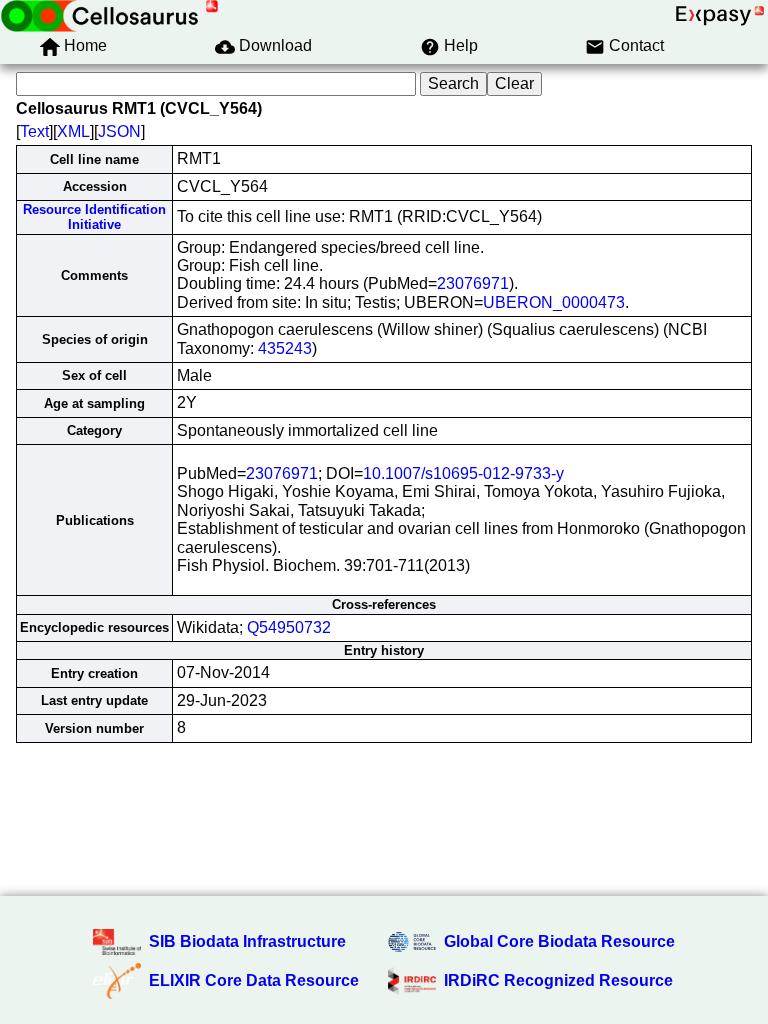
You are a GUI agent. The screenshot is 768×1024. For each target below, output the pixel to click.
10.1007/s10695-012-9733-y (463, 473)
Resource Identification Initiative (94, 217)
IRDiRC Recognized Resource (558, 980)
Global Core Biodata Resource (559, 941)
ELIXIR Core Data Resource (254, 980)
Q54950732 (289, 627)
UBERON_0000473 (554, 302)
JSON (119, 131)
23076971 (473, 283)
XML (73, 131)
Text (34, 131)
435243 (285, 348)
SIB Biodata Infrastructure (247, 941)
